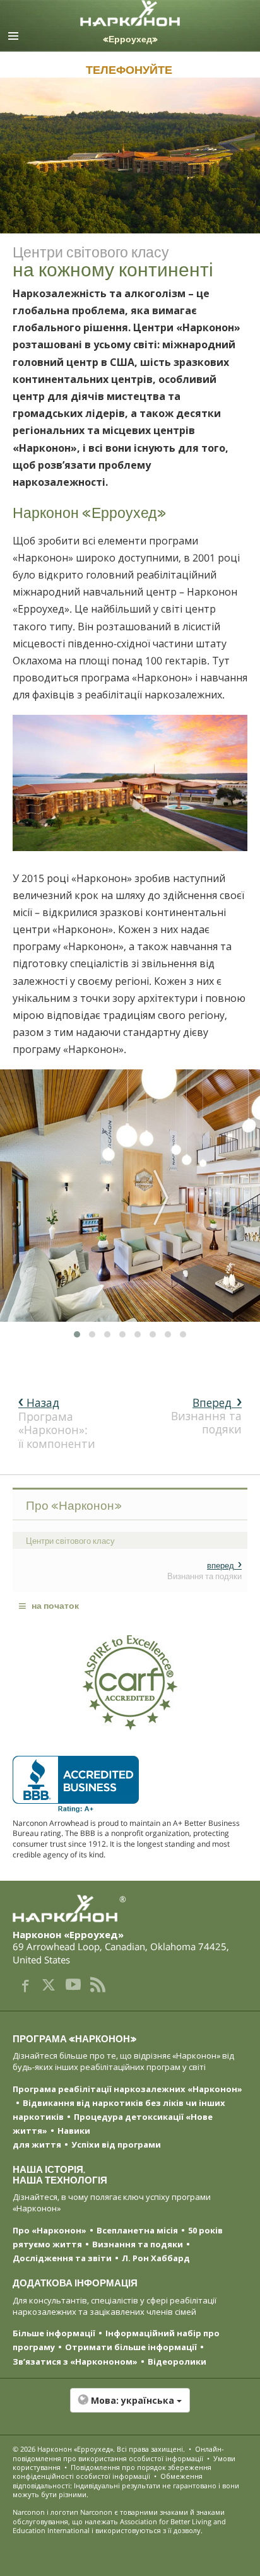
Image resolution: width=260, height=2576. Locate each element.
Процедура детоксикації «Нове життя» (113, 2124)
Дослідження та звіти (62, 2258)
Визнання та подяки (206, 1416)
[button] (130, 2407)
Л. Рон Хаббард (156, 2258)
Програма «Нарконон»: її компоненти (57, 1423)
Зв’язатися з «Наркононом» (75, 2361)
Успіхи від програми (116, 2144)
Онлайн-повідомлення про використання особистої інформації (118, 2453)
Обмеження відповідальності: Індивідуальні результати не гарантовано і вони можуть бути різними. (126, 2485)
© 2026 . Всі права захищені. (99, 2449)
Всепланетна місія (137, 2230)
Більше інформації (54, 2333)
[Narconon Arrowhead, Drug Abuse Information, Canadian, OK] (76, 1784)
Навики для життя (51, 2138)
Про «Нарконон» (50, 2230)
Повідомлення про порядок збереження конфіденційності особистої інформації (112, 2472)
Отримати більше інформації (131, 2347)
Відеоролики (177, 2361)
